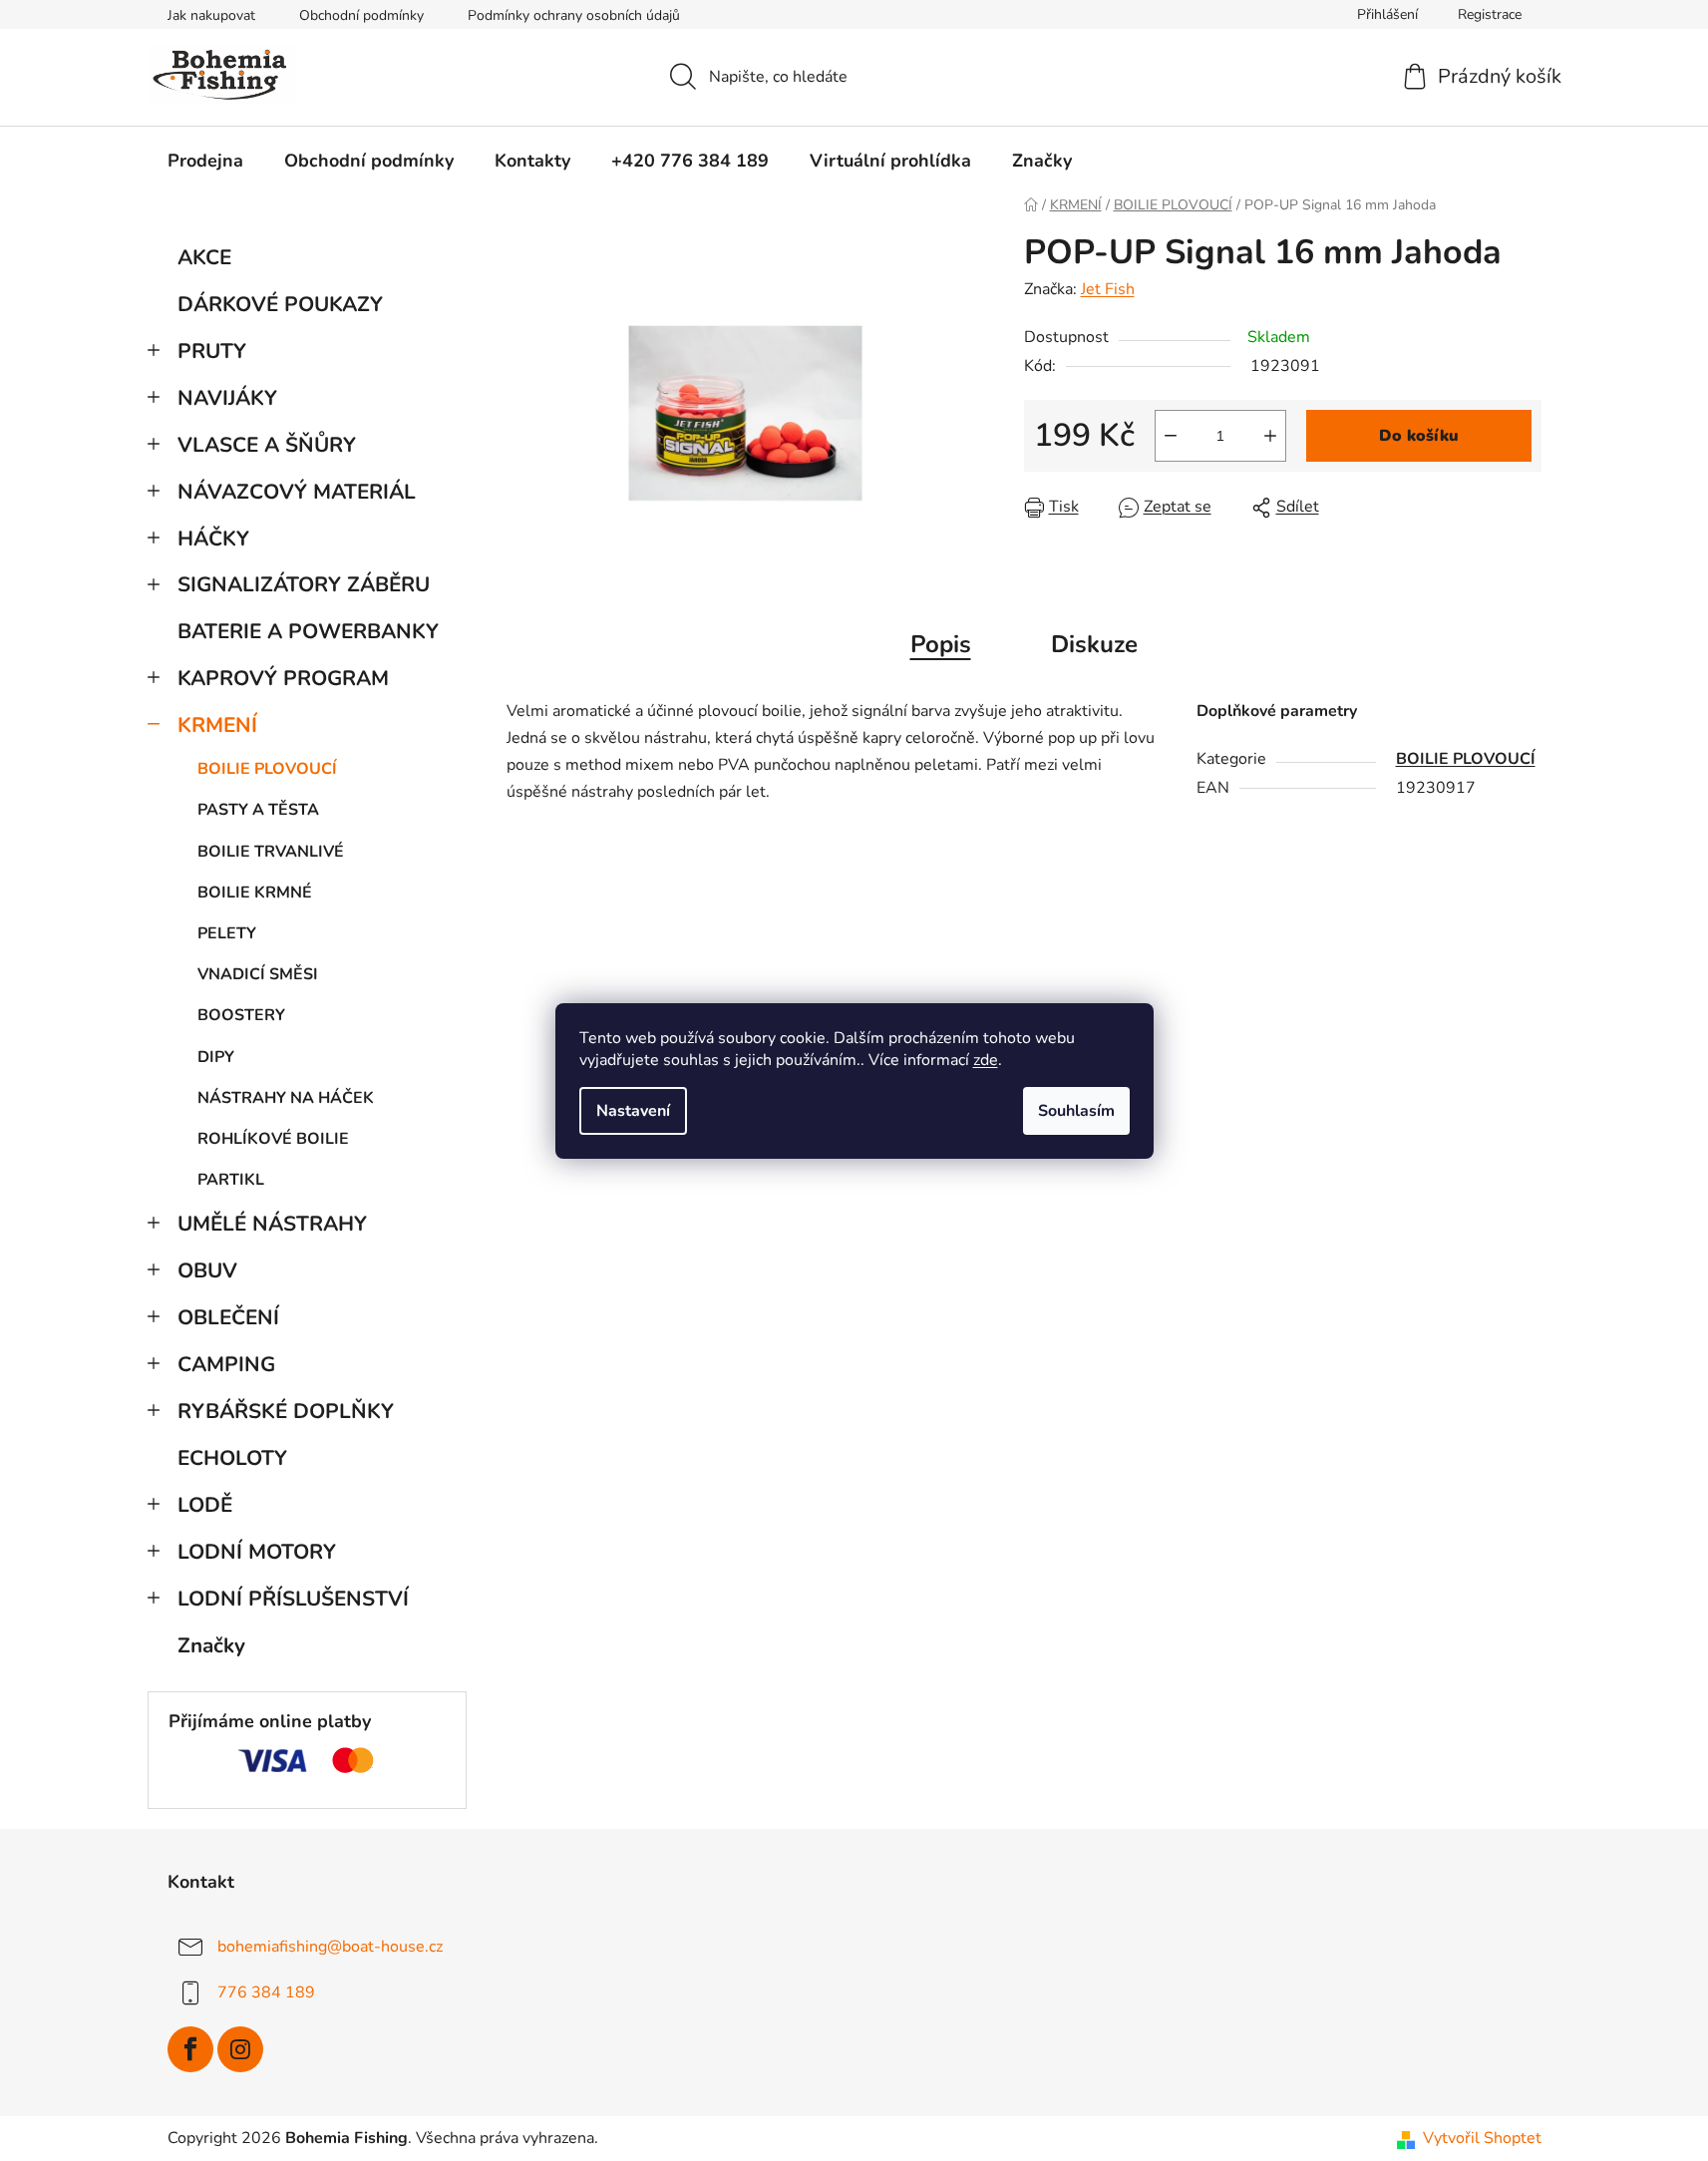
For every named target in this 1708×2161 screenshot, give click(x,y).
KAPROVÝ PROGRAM (283, 678)
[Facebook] (190, 2049)
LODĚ (205, 1505)
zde (986, 1060)
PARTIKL (231, 1180)
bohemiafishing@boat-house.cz (330, 1947)
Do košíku (1419, 436)
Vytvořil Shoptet (1482, 2138)
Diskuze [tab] (1094, 644)
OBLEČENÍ (228, 1317)
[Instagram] (240, 2049)
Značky (211, 1645)
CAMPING (226, 1364)
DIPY (216, 1057)
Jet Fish (1108, 289)
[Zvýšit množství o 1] (1270, 436)
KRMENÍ (217, 725)
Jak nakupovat (211, 15)
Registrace (1490, 14)
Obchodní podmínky (361, 15)
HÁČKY (213, 539)
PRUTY (212, 351)
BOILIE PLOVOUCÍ (267, 769)
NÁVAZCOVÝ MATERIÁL (297, 492)
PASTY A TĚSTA (258, 810)
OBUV (207, 1270)
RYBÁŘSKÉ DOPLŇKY (286, 1411)
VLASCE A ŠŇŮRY (267, 445)
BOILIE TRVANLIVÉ (271, 852)
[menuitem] (205, 161)
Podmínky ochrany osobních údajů (574, 15)
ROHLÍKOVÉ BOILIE (273, 1139)
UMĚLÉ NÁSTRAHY (272, 1224)
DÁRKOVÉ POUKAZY (280, 304)
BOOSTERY (241, 1015)
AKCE (204, 257)
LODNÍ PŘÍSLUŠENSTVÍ (293, 1599)
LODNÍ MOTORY (257, 1552)
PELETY (227, 933)
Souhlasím (1076, 1111)
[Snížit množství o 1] (1171, 436)
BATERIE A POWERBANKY (308, 631)
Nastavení (633, 1111)
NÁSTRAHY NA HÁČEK (286, 1098)
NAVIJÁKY (227, 398)
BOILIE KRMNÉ (255, 893)
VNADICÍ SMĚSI (258, 974)
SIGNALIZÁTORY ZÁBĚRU (304, 584)
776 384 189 (266, 1992)
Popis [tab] (941, 644)
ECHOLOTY (232, 1458)
